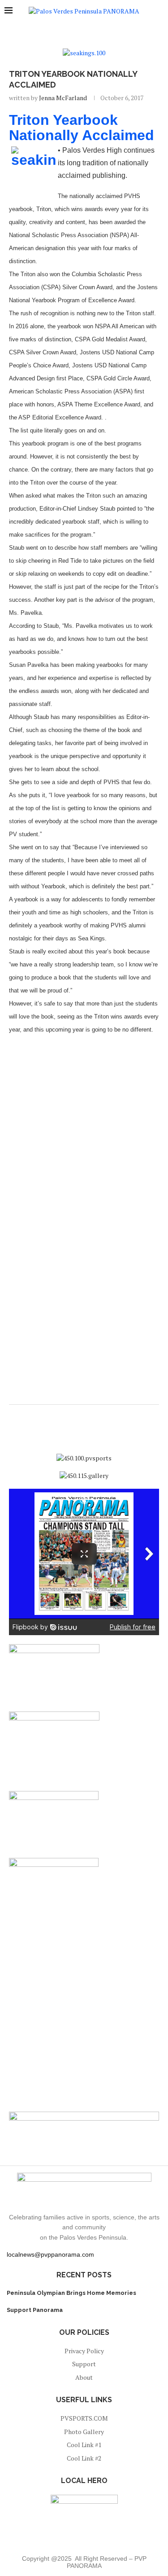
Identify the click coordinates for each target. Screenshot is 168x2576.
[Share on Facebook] (74, 1416)
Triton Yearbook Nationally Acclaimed (82, 128)
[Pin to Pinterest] (82, 1416)
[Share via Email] (91, 1416)
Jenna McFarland (63, 98)
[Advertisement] (84, 1128)
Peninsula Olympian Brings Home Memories (71, 2293)
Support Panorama (35, 2310)
